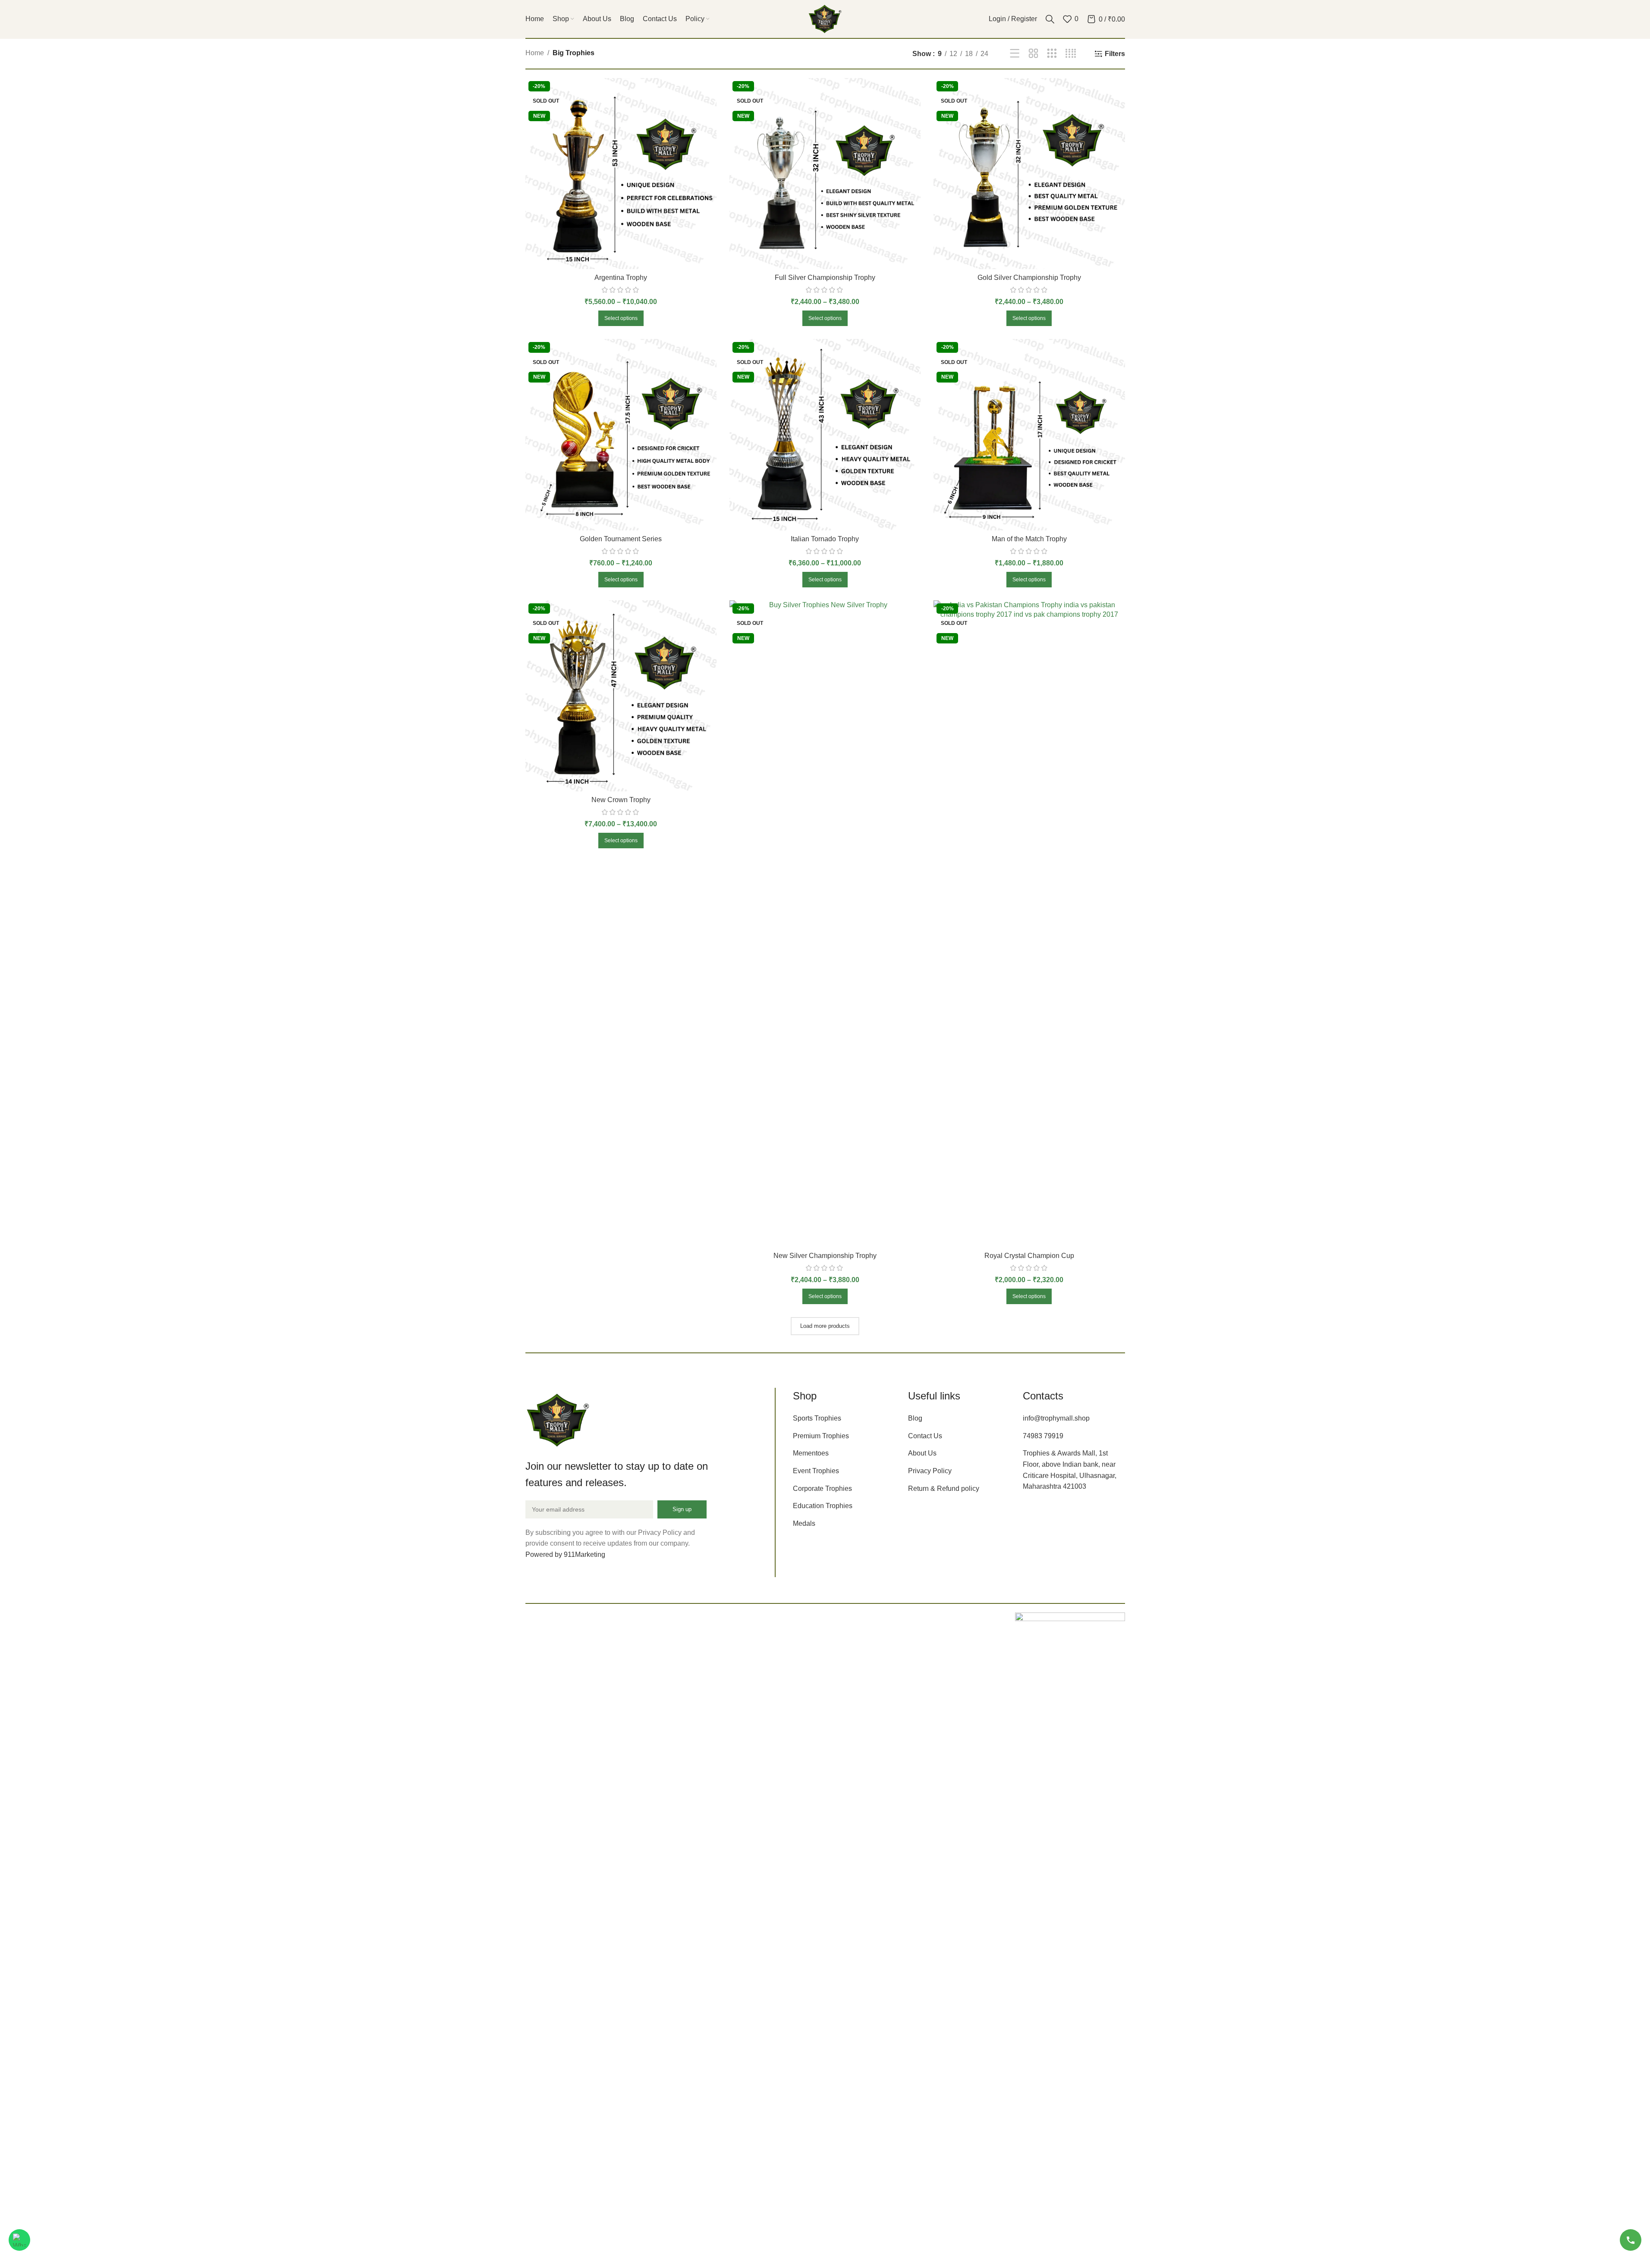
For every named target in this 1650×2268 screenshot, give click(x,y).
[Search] (1050, 19)
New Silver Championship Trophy (825, 1256)
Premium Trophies (821, 1436)
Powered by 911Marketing (565, 1554)
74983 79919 (1043, 1436)
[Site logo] (825, 18)
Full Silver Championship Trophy (825, 278)
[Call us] (1631, 2240)
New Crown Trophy (621, 800)
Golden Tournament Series (621, 539)
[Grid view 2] (1033, 54)
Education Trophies (823, 1506)
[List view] (1015, 54)
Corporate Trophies (822, 1488)
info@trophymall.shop (1056, 1418)
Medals (804, 1523)
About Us (922, 1453)
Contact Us (925, 1436)
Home (535, 53)
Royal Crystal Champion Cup (1029, 1256)
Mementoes (811, 1453)
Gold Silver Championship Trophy (1029, 278)
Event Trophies (816, 1471)
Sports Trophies (817, 1418)
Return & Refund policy (944, 1488)
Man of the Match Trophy (1029, 539)
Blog (915, 1418)
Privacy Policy (930, 1471)
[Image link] (558, 1419)
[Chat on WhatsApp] (19, 2240)
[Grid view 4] (1071, 54)
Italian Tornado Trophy (825, 539)
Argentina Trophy (621, 278)
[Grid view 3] (1052, 54)
